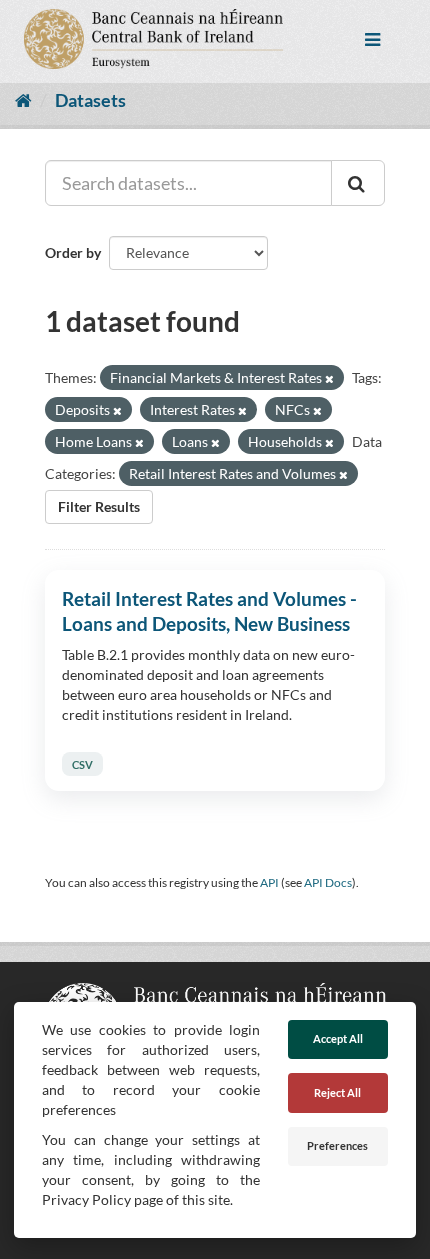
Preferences (337, 1145)
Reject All (337, 1092)
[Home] (23, 100)
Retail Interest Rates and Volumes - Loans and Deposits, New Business (209, 611)
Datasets (90, 100)
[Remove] (329, 378)
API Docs (328, 882)
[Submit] (358, 183)
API (269, 882)
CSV (82, 764)
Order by (73, 252)
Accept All (338, 1038)
